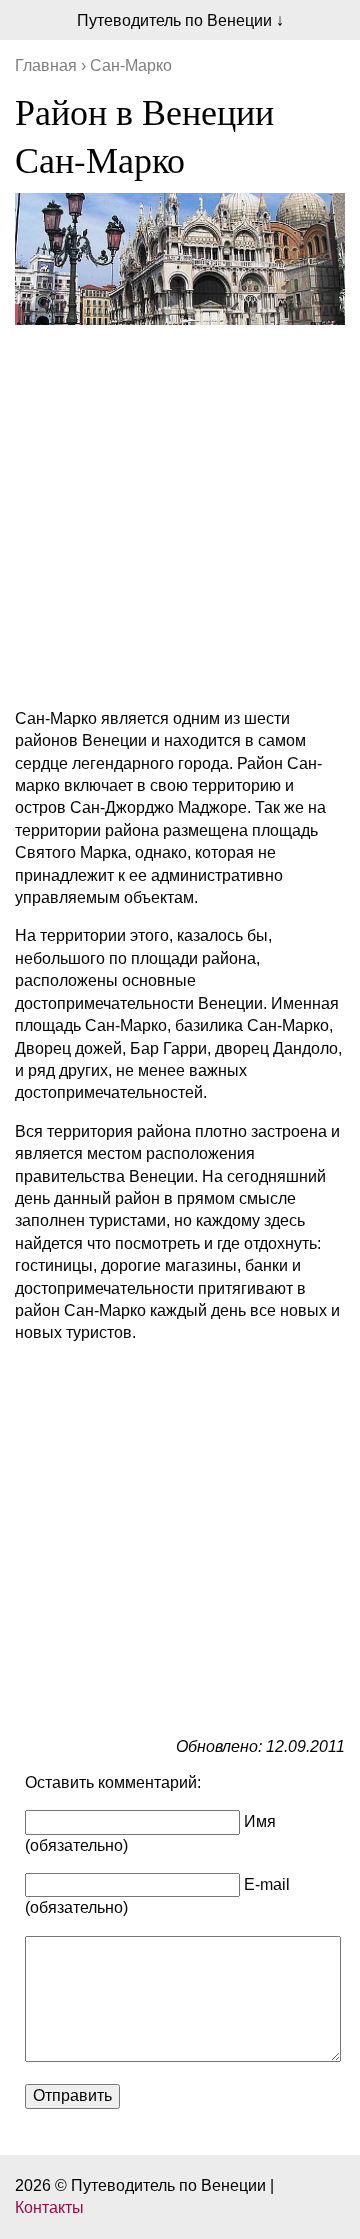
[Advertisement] (180, 512)
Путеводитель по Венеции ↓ (180, 20)
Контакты (49, 2207)
